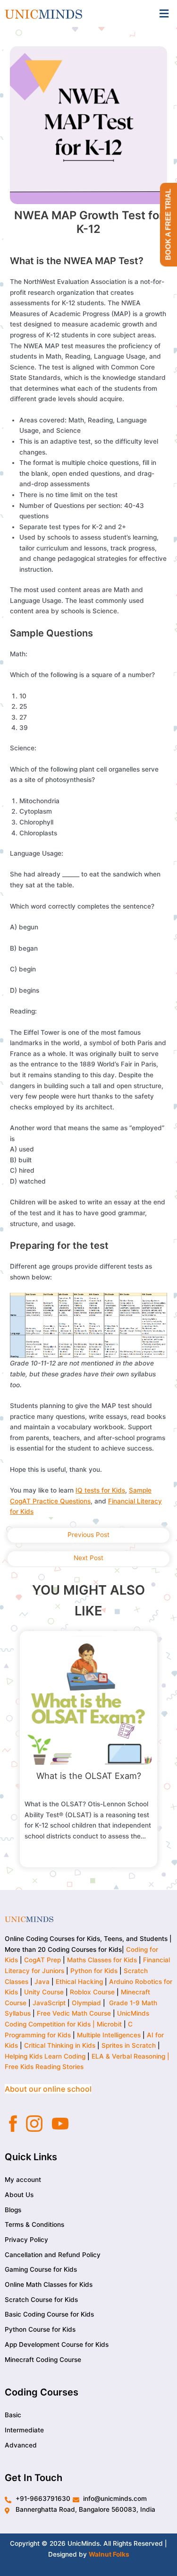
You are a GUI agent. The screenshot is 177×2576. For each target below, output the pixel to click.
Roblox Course (92, 1992)
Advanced (21, 2445)
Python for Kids (94, 1971)
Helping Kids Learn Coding (45, 2056)
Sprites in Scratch (129, 2045)
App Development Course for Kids (57, 2344)
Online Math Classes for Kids (49, 2284)
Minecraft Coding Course (43, 2360)
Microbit (109, 2024)
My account (23, 2180)
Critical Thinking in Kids (60, 2045)
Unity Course (44, 1992)
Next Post (88, 1558)
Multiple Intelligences (109, 2035)
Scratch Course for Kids (41, 2300)
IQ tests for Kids (100, 1490)
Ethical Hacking (79, 1982)
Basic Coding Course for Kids (49, 2314)
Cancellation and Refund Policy (53, 2255)
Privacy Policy (26, 2240)
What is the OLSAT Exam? (89, 1776)
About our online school (48, 2089)
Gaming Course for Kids (41, 2269)
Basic (13, 2415)
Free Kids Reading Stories (44, 2067)
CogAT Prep (43, 1960)
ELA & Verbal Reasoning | (131, 2056)
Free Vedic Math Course (75, 2013)
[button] (164, 13)
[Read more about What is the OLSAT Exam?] (89, 1700)
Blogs (13, 2210)
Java (42, 1982)
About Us (19, 2195)
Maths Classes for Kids (102, 1960)
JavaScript (49, 2003)
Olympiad (86, 2003)
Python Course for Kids (40, 2329)
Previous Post (88, 1535)
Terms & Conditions (34, 2224)
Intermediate (24, 2430)
